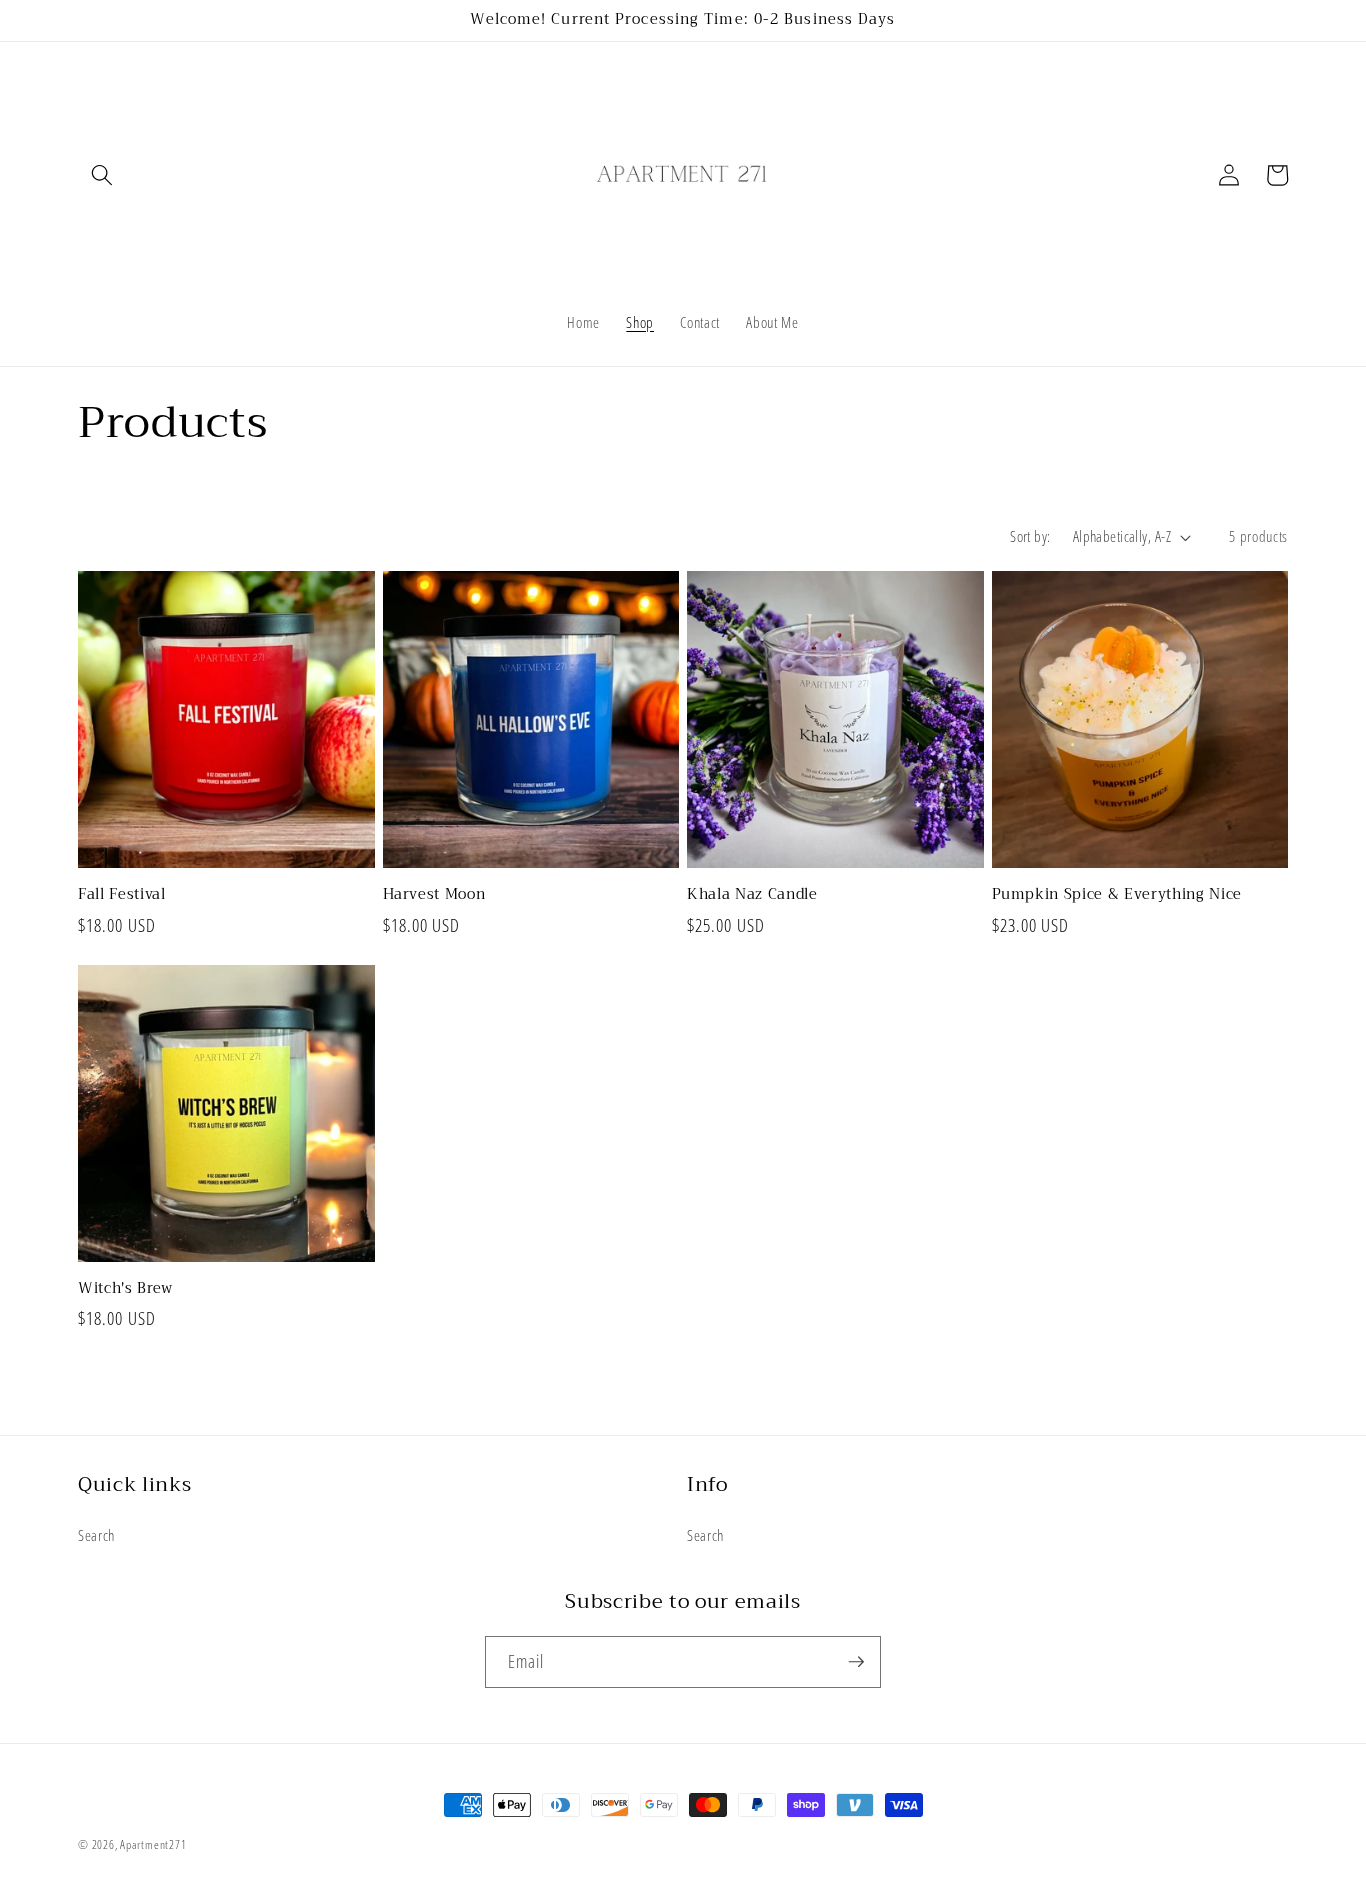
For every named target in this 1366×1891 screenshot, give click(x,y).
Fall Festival (122, 895)
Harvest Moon (434, 895)
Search (96, 1535)
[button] (102, 175)
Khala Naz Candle (752, 895)
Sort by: (1030, 536)
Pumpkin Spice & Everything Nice (1117, 895)
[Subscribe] (856, 1662)
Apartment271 (153, 1844)
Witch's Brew (125, 1289)
